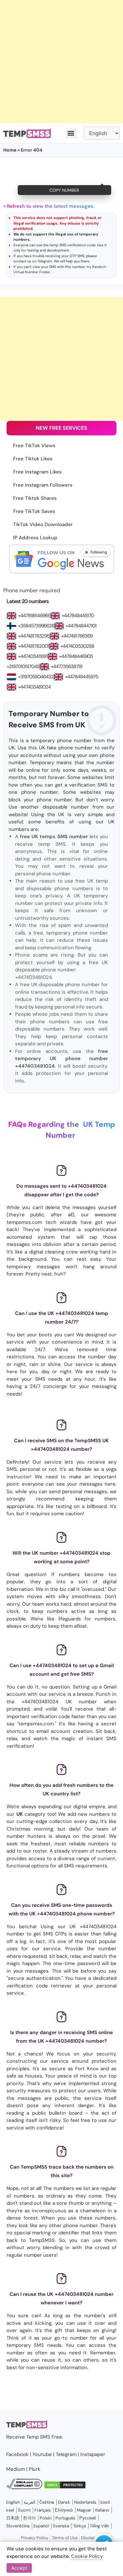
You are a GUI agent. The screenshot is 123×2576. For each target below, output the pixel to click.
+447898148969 (34, 616)
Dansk (64, 2502)
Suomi (24, 2510)
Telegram (45, 261)
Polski (46, 2518)
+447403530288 (77, 646)
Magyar (84, 2510)
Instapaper (93, 2454)
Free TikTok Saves (34, 511)
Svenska (61, 2526)
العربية (30, 2502)
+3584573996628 (36, 626)
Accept (19, 2568)
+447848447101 (81, 626)
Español (41, 2526)
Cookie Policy (87, 2556)
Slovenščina (18, 2526)
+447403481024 (34, 687)
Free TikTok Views (34, 446)
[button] (71, 133)
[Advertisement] (61, 62)
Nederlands (85, 2502)
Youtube (42, 2454)
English (13, 2502)
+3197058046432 (36, 677)
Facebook (17, 2454)
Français (43, 2510)
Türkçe (80, 2526)
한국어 (29, 2518)
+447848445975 (82, 677)
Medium (16, 2469)
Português (65, 2518)
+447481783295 (34, 636)
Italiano (102, 2510)
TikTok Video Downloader (43, 524)
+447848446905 (76, 656)
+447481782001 (33, 646)
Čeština (47, 2502)
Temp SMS (38, 2437)
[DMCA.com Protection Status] (65, 2488)
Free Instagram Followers (43, 485)
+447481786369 (77, 636)
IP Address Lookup (35, 538)
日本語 (13, 2518)
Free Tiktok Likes (33, 459)
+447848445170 (78, 616)
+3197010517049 (23, 667)
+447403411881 (33, 656)
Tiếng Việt (99, 2526)
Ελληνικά (64, 2510)
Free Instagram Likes (37, 472)
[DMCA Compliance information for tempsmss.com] (24, 2488)
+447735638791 (67, 667)
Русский (88, 2518)
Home (10, 150)
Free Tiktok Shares (35, 498)
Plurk (35, 2469)
